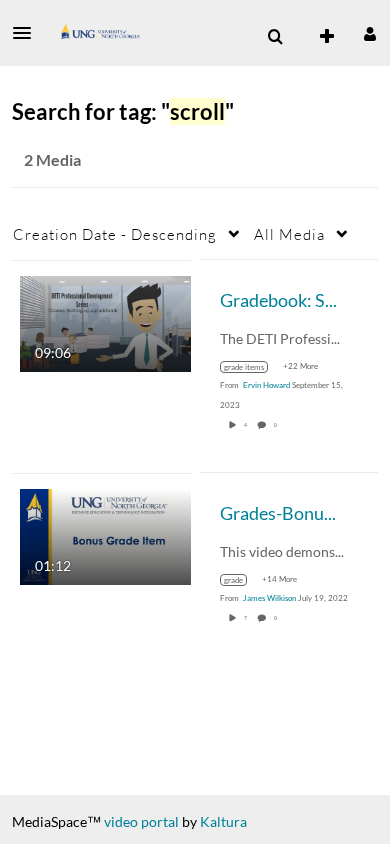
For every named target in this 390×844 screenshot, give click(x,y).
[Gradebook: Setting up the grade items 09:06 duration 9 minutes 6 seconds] (105, 321)
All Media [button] (289, 234)
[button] (28, 33)
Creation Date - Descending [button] (115, 234)
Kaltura (223, 821)
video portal (141, 821)
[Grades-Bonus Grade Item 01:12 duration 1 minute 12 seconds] (105, 534)
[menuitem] (275, 37)
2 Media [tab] (52, 159)
